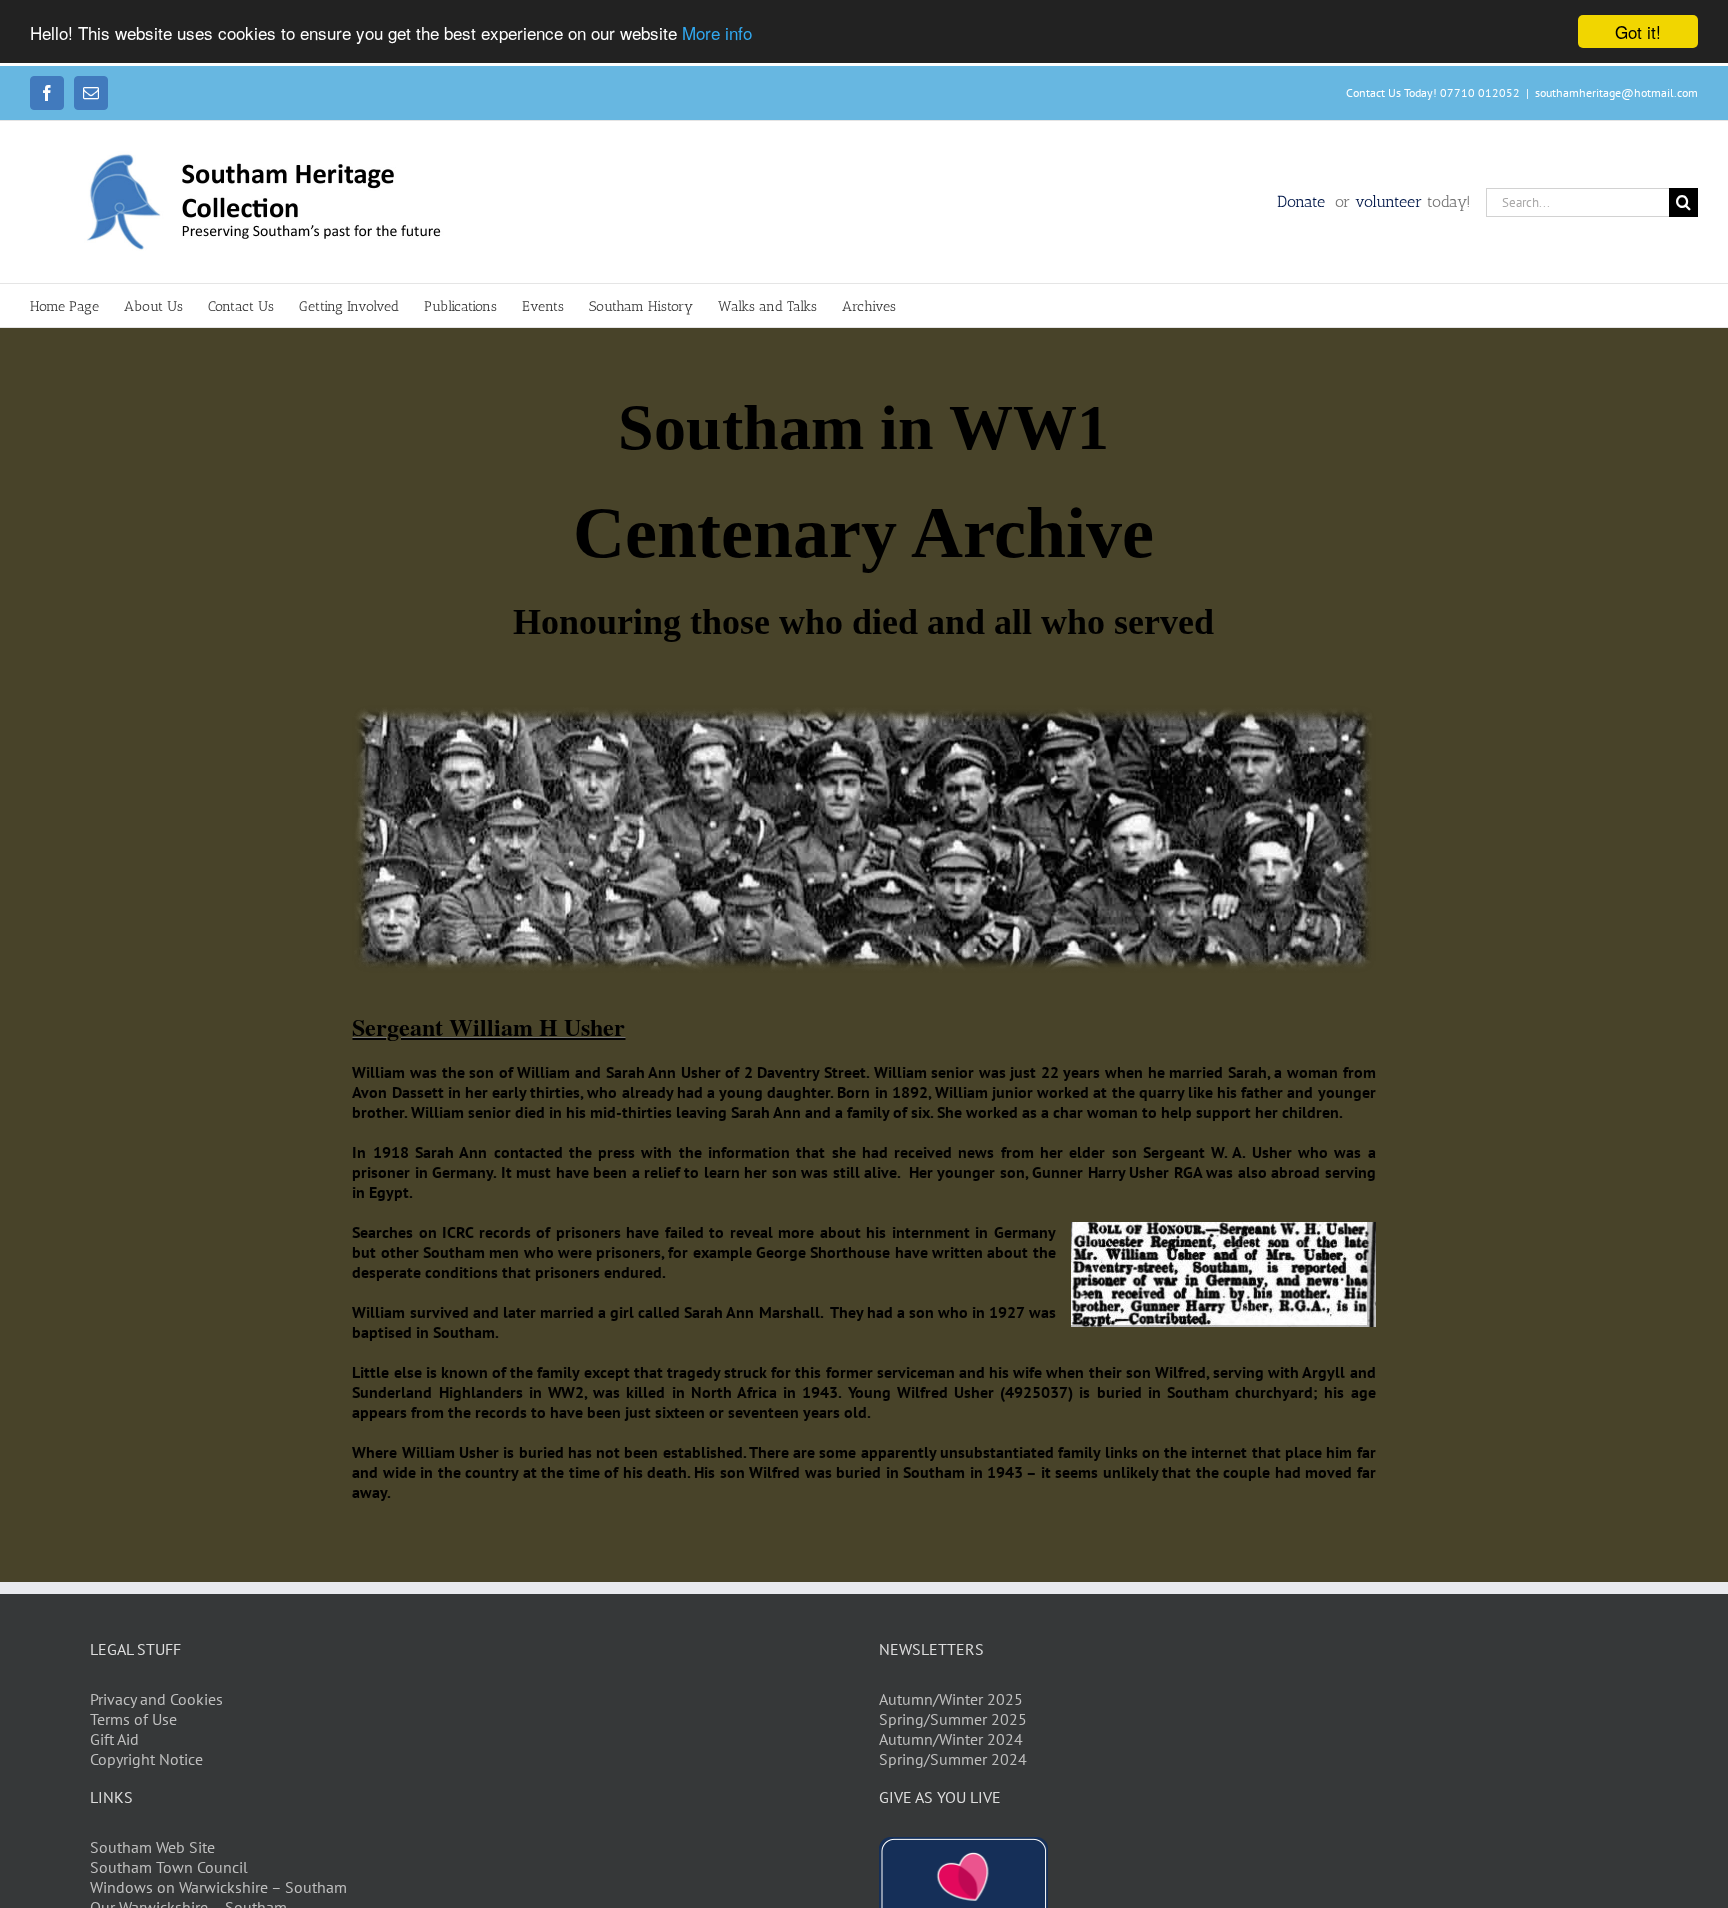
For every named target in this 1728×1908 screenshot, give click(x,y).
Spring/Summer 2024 (953, 1759)
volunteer (1388, 201)
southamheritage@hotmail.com (1616, 92)
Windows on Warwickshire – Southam (218, 1887)
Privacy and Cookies (156, 1699)
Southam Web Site (152, 1847)
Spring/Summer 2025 (953, 1719)
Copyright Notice (146, 1759)
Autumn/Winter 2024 (951, 1739)
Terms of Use (133, 1719)
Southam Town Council (169, 1867)
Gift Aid (114, 1739)
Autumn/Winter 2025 (951, 1699)
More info (717, 32)
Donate (1303, 201)
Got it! (1638, 31)
